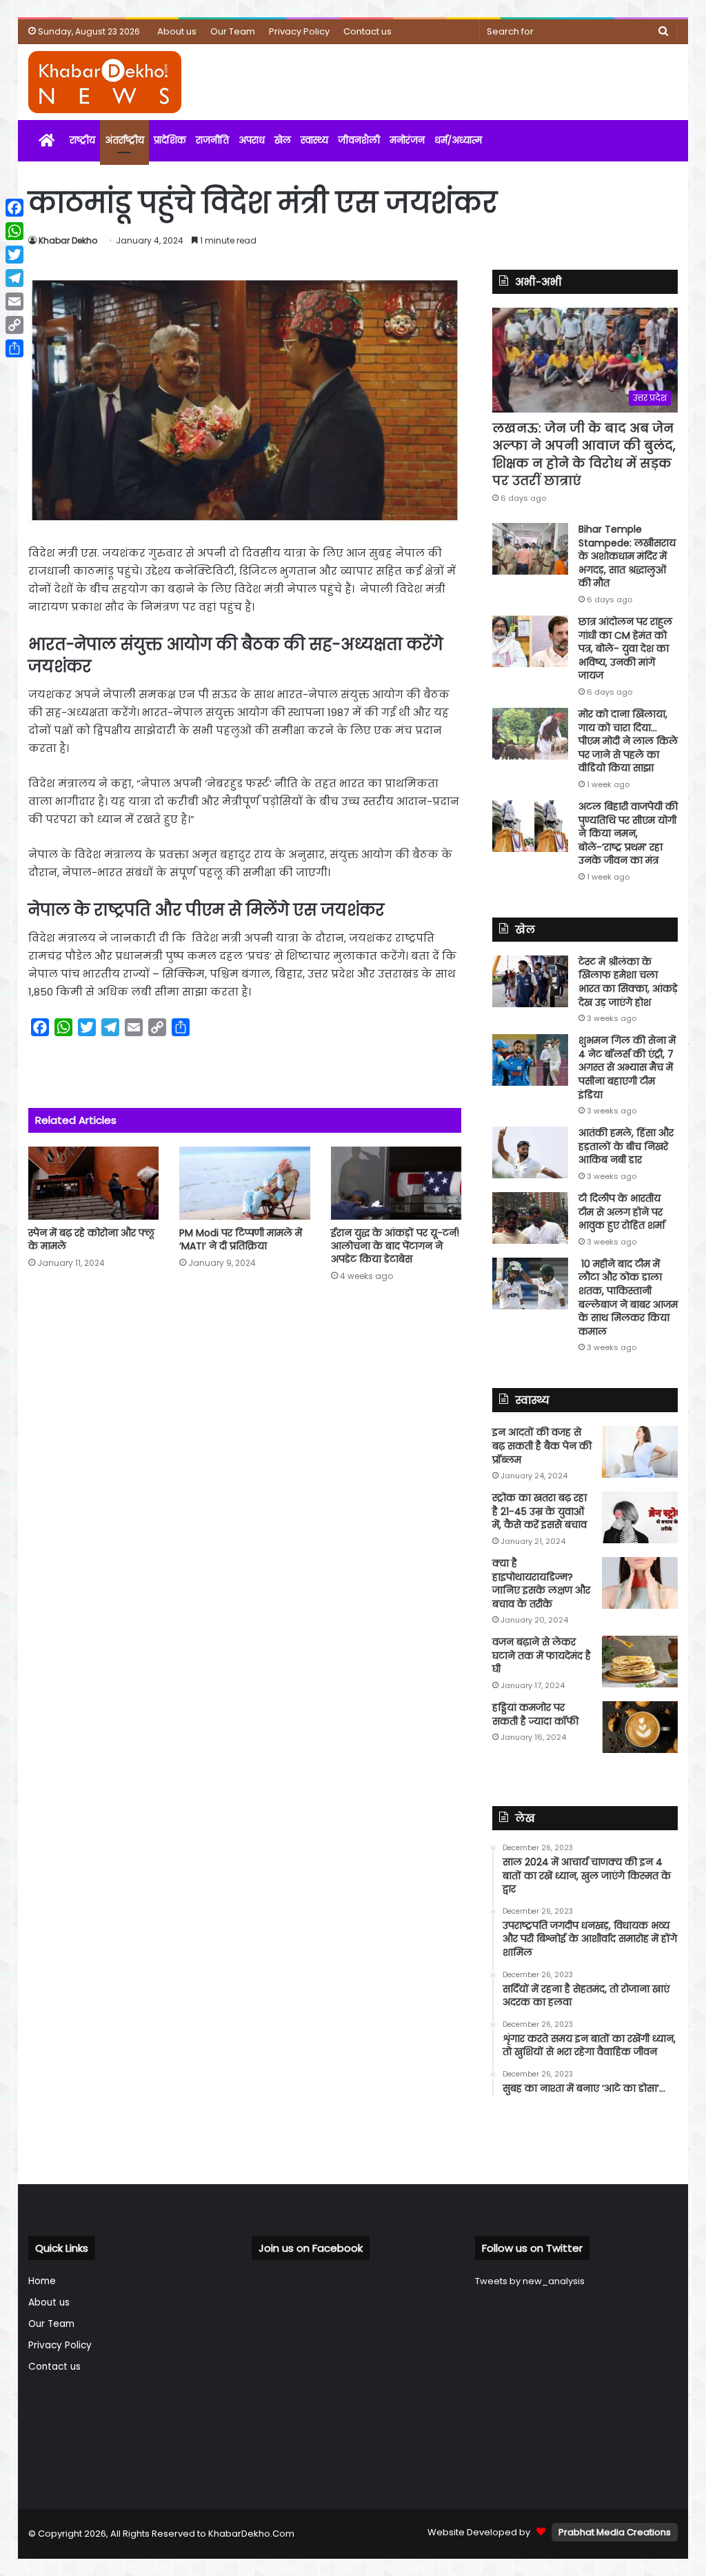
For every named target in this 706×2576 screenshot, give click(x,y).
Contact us (367, 31)
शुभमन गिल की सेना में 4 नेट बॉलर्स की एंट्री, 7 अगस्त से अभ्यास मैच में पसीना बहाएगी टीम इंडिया (627, 1067)
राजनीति (212, 140)
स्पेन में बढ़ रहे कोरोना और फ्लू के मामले (91, 1239)
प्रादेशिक (170, 140)
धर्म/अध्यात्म (458, 140)
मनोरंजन (407, 140)
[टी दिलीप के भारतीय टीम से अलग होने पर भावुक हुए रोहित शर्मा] (530, 1218)
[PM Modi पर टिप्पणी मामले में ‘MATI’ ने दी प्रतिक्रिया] (245, 1183)
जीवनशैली (359, 140)
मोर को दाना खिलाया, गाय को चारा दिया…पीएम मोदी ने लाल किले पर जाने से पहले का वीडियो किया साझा (628, 741)
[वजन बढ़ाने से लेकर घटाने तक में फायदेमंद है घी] (640, 1662)
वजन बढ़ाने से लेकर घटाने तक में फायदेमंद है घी (542, 1655)
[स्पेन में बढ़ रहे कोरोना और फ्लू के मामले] (94, 1183)
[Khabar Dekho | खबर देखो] (105, 82)
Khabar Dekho (68, 240)
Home (42, 2281)
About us (177, 31)
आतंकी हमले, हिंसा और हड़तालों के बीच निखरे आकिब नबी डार (626, 1146)
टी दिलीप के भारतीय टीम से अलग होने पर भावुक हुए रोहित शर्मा (622, 1212)
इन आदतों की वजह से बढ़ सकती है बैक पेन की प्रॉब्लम (542, 1446)
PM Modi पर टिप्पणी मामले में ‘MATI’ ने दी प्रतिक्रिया (241, 1239)
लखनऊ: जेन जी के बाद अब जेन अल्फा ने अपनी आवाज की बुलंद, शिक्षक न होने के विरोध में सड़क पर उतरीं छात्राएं (584, 454)
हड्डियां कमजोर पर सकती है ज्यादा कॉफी (535, 1714)
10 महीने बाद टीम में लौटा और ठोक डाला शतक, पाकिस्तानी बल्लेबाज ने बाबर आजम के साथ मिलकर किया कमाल (628, 1298)
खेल (283, 140)
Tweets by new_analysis (530, 2281)
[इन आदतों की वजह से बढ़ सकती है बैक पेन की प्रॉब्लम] (640, 1452)
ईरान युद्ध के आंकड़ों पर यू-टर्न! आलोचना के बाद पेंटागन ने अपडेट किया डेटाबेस (395, 1246)
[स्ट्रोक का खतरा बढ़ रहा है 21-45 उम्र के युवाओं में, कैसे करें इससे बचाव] (640, 1517)
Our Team (233, 31)
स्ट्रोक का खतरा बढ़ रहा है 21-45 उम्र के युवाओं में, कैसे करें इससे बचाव (539, 1511)
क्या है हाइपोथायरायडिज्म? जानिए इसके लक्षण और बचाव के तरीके (541, 1584)
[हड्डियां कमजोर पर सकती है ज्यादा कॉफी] (640, 1727)
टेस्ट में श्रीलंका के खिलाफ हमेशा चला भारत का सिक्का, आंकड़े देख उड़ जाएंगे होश (628, 982)
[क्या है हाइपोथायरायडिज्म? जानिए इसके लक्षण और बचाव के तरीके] (640, 1583)
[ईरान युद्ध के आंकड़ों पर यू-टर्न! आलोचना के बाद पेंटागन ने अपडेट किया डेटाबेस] (396, 1183)
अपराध (252, 140)
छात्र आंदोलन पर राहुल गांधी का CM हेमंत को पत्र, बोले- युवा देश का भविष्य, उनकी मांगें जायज (625, 648)
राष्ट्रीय (82, 140)
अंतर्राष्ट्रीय (124, 140)
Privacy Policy (299, 31)
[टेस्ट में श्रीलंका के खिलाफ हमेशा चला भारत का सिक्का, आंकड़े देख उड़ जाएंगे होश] (530, 981)
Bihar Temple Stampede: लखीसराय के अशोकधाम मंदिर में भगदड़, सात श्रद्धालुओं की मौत (627, 556)
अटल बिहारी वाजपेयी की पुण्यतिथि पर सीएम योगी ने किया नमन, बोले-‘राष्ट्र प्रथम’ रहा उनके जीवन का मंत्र (628, 833)
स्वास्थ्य (314, 140)
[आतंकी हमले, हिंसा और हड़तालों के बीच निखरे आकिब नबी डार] (530, 1152)
